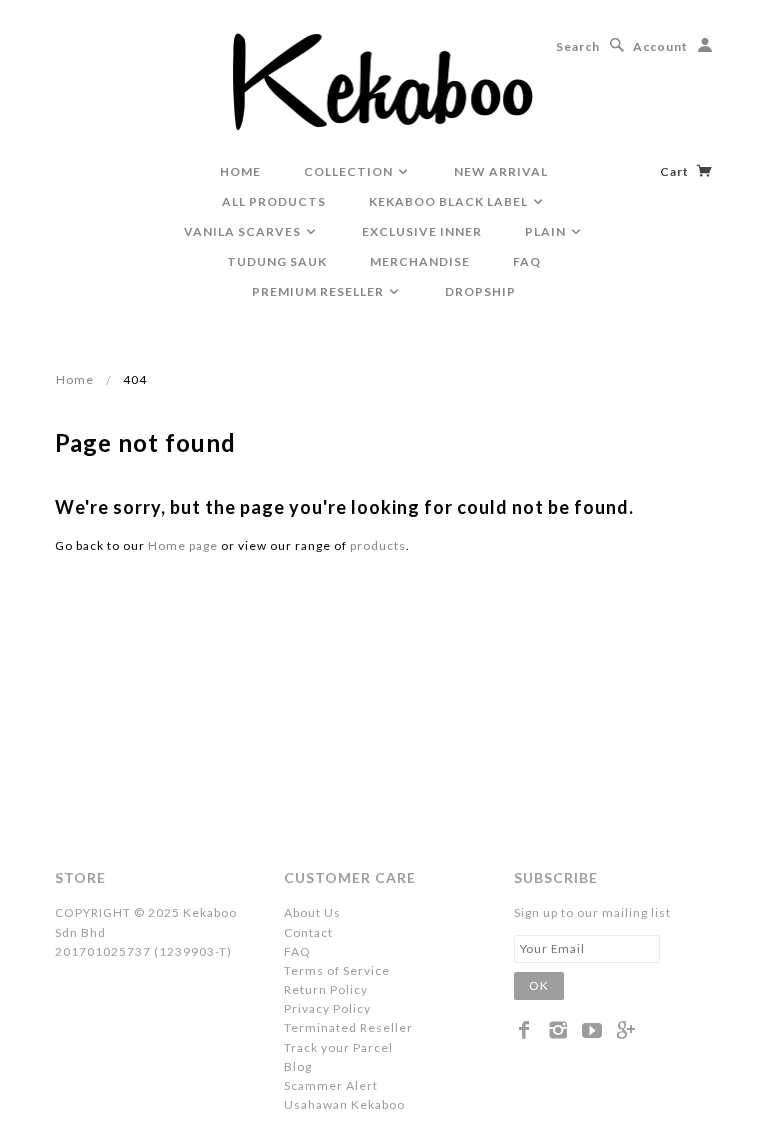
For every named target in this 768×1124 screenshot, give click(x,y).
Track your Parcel (338, 1047)
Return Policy (326, 989)
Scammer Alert (331, 1085)
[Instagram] (558, 1030)
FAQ (527, 261)
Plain (547, 231)
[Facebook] (524, 1030)
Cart (676, 171)
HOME (240, 171)
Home (75, 379)
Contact (308, 932)
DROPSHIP (480, 291)
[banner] (384, 80)
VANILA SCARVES (244, 231)
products (378, 545)
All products (274, 201)
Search (578, 46)
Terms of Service (337, 970)
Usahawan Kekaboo (344, 1104)
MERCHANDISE (420, 261)
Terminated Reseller (348, 1027)
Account (660, 46)
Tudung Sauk (277, 261)
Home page (183, 545)
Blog (298, 1066)
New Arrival (501, 171)
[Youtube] (592, 1030)
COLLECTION (350, 171)
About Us (312, 912)
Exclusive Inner (422, 231)
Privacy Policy (327, 1008)
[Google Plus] (626, 1030)
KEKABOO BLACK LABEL (450, 201)
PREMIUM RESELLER (319, 291)
